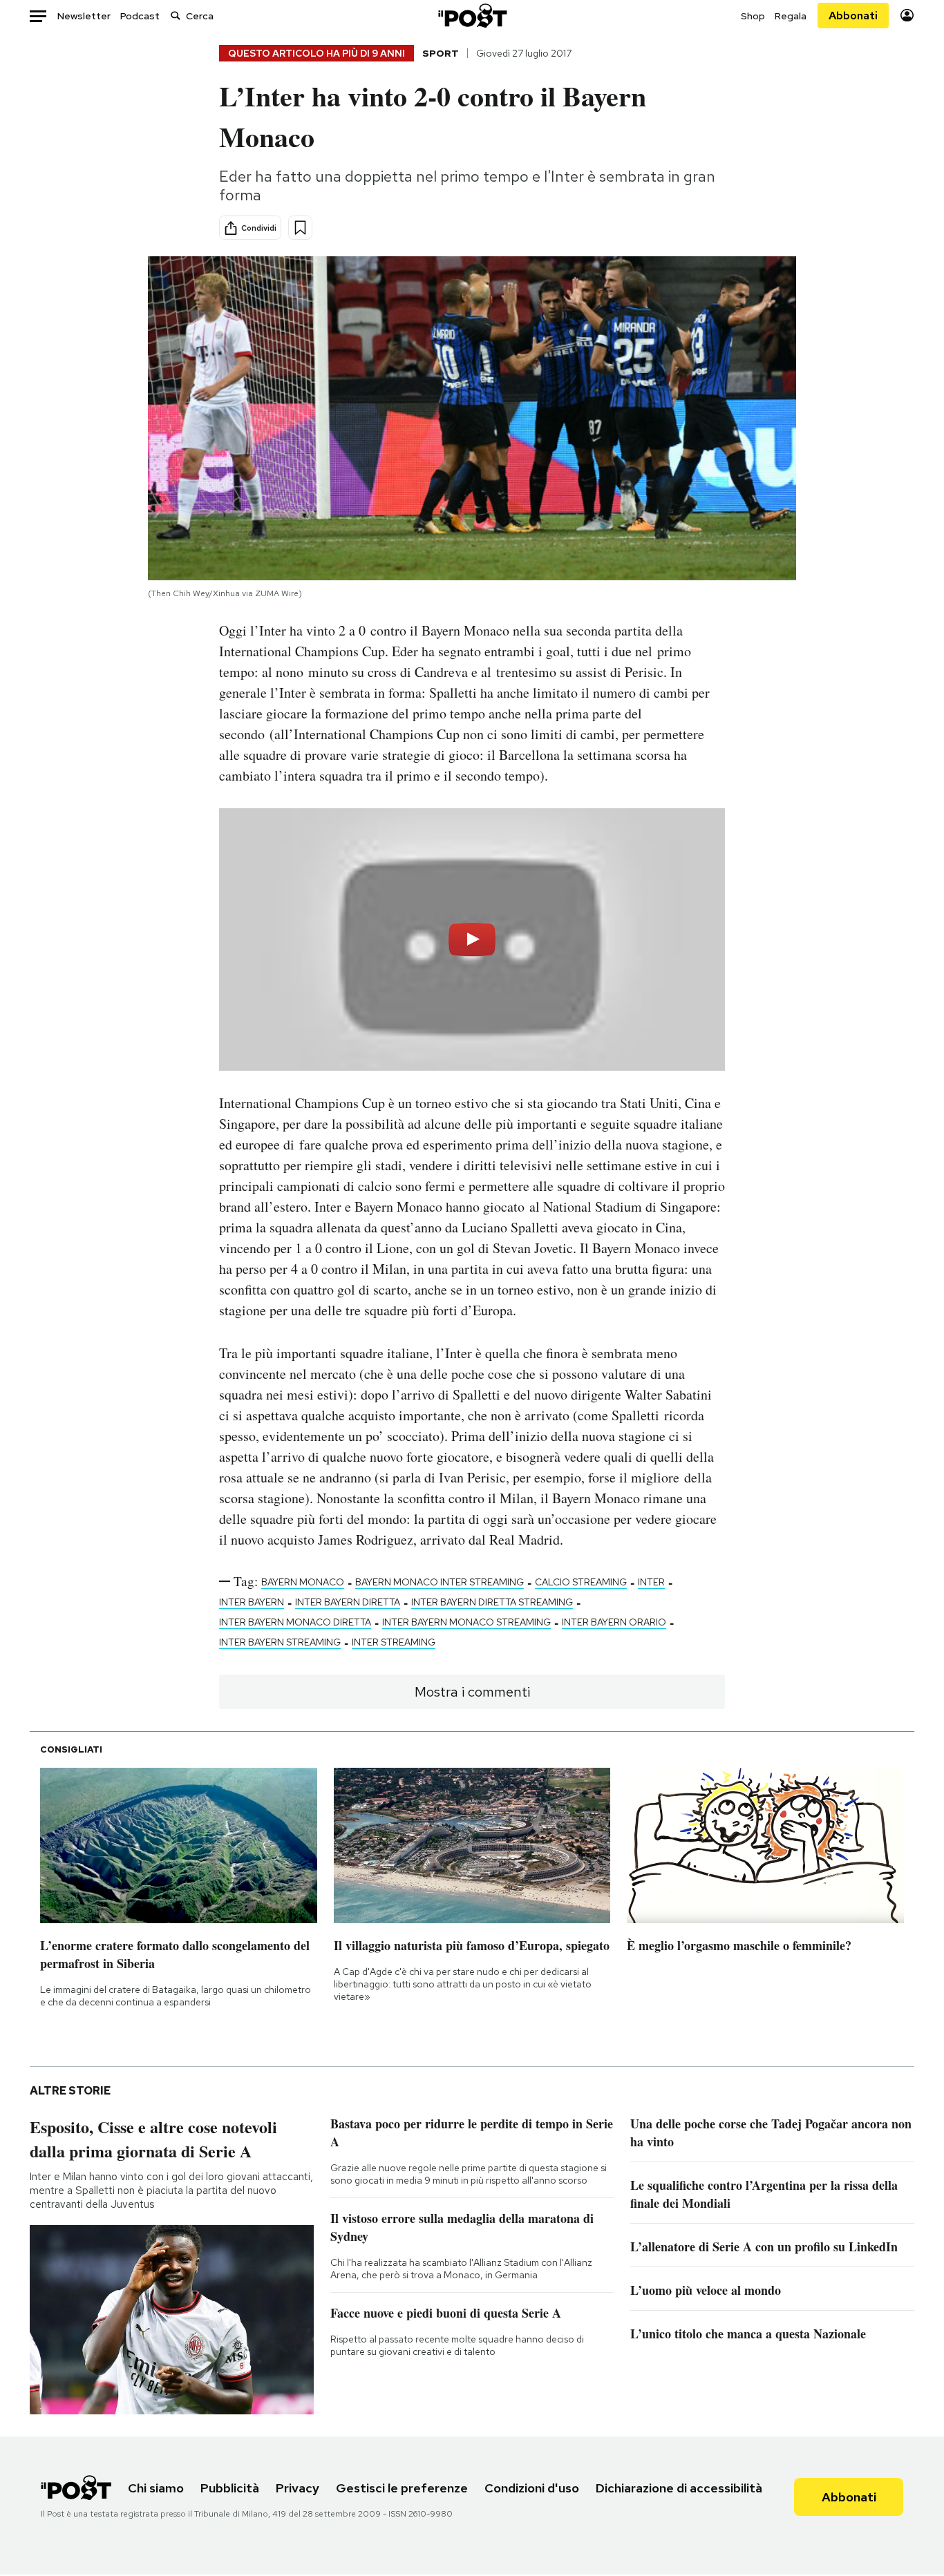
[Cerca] (176, 16)
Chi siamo (156, 2488)
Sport (441, 53)
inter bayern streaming (280, 1642)
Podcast (140, 16)
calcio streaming (581, 1582)
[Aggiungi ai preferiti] (300, 228)
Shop (753, 16)
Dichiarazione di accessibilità (679, 2488)
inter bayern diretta (348, 1602)
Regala (791, 16)
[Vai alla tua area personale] (907, 16)
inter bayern (252, 1602)
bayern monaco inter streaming (440, 1582)
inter (651, 1582)
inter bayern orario (614, 1622)
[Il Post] (472, 16)
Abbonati (853, 16)
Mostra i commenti (472, 1692)
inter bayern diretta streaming (492, 1602)
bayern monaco (303, 1582)
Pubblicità (230, 2488)
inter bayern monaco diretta (295, 1622)
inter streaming (394, 1642)
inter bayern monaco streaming (466, 1622)
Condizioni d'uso (532, 2488)
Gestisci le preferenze (402, 2488)
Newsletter (84, 16)
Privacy (298, 2488)
